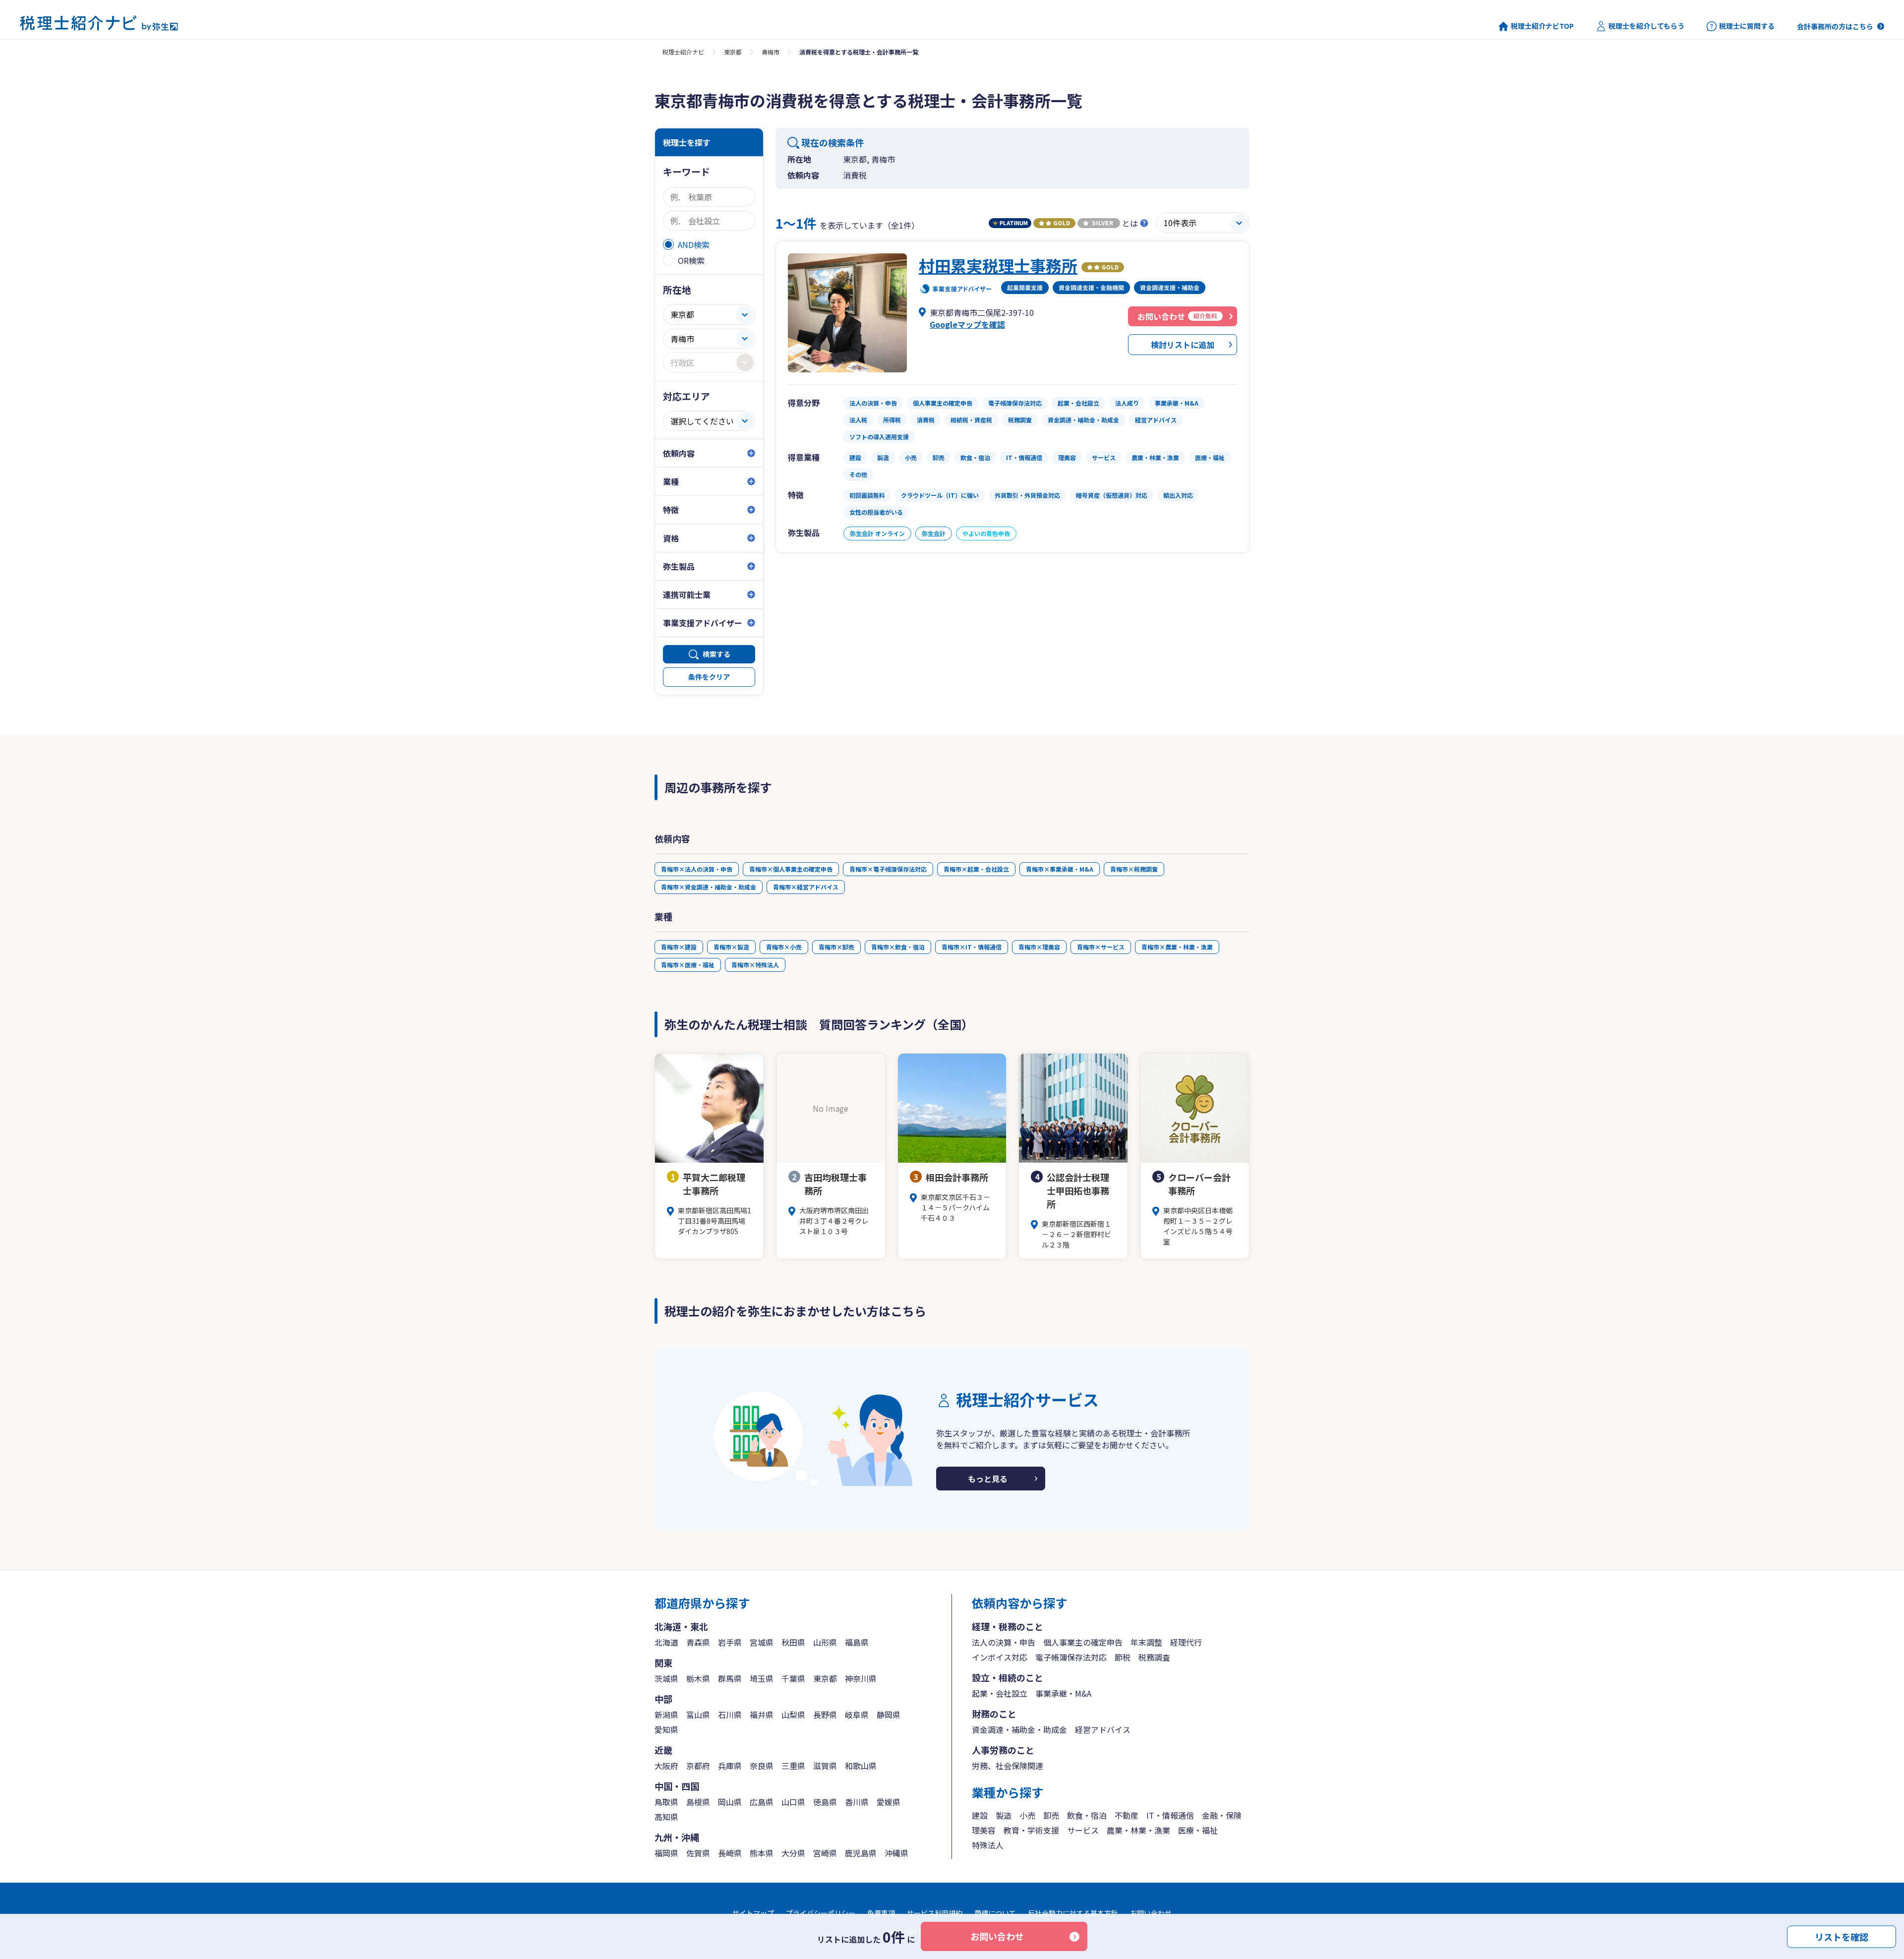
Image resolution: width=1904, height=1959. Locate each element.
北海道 (666, 1642)
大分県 (793, 1853)
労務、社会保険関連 (1008, 1766)
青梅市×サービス (1101, 947)
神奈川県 (861, 1678)
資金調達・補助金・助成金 (1019, 1729)
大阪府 (666, 1766)
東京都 (733, 52)
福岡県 (666, 1853)
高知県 (666, 1817)
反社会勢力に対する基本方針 (1073, 1913)
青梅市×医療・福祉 (688, 965)
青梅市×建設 (679, 947)
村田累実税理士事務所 (998, 265)
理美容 (984, 1830)
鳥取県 (666, 1802)
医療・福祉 (1198, 1830)
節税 (1123, 1657)
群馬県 (730, 1678)
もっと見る (988, 1479)
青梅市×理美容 (1039, 947)
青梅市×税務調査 (1134, 869)
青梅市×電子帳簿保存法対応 (888, 869)
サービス (1083, 1830)
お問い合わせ (997, 1936)
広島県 (762, 1802)
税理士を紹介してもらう (1646, 26)
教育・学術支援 (1031, 1830)
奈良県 (762, 1766)
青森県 (698, 1642)
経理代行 (1186, 1642)
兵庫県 (730, 1766)
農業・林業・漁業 (1138, 1830)
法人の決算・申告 (1004, 1642)
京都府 (698, 1766)
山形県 (825, 1642)
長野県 (825, 1715)
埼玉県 (762, 1678)
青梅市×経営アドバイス (806, 887)
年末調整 (1146, 1642)
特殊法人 (988, 1845)
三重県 (793, 1766)
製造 (1004, 1815)
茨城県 (666, 1678)
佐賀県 (698, 1853)
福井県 (762, 1715)
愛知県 (666, 1729)
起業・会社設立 (1000, 1693)
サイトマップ (753, 1913)
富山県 (698, 1715)
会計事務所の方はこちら (1835, 26)
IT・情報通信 (1170, 1815)
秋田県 (793, 1642)
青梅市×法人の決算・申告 (697, 869)
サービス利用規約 (935, 1913)
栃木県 (698, 1678)
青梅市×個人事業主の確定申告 (791, 869)
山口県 (793, 1802)
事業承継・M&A (1063, 1693)
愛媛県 (889, 1802)
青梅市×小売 (784, 947)
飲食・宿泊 (1087, 1815)
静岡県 (889, 1715)
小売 (1027, 1815)
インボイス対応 (1000, 1657)
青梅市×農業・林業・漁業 (1177, 947)
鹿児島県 (861, 1853)
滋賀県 (825, 1766)
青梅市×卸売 (836, 947)
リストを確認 (1842, 1936)
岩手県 (730, 1642)
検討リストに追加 (1183, 345)
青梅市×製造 (731, 947)
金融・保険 (1222, 1815)
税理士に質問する (1747, 26)
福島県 (857, 1642)
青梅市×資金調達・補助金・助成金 (709, 887)
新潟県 (666, 1715)
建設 (980, 1815)
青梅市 (771, 52)
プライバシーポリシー (821, 1913)
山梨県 (793, 1715)
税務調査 (1154, 1657)
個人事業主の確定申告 (1083, 1642)
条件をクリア (709, 677)
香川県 (857, 1802)
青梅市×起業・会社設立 (976, 869)
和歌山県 (861, 1766)
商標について (995, 1913)
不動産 (1127, 1815)
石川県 (730, 1715)
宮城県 (762, 1642)
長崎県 (730, 1853)
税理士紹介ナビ (683, 52)
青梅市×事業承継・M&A (1060, 869)
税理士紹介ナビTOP (1542, 26)
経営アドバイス (1103, 1729)
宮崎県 (825, 1853)
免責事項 (881, 1913)
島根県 (698, 1802)
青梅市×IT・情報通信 (972, 947)
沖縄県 (896, 1853)
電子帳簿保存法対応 (1071, 1657)
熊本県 (762, 1853)
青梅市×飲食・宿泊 (898, 947)
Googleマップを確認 (967, 324)
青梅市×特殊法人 (755, 965)
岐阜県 (857, 1715)
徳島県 (825, 1802)
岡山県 (730, 1802)
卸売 (1051, 1815)
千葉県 (793, 1678)
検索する (716, 654)
